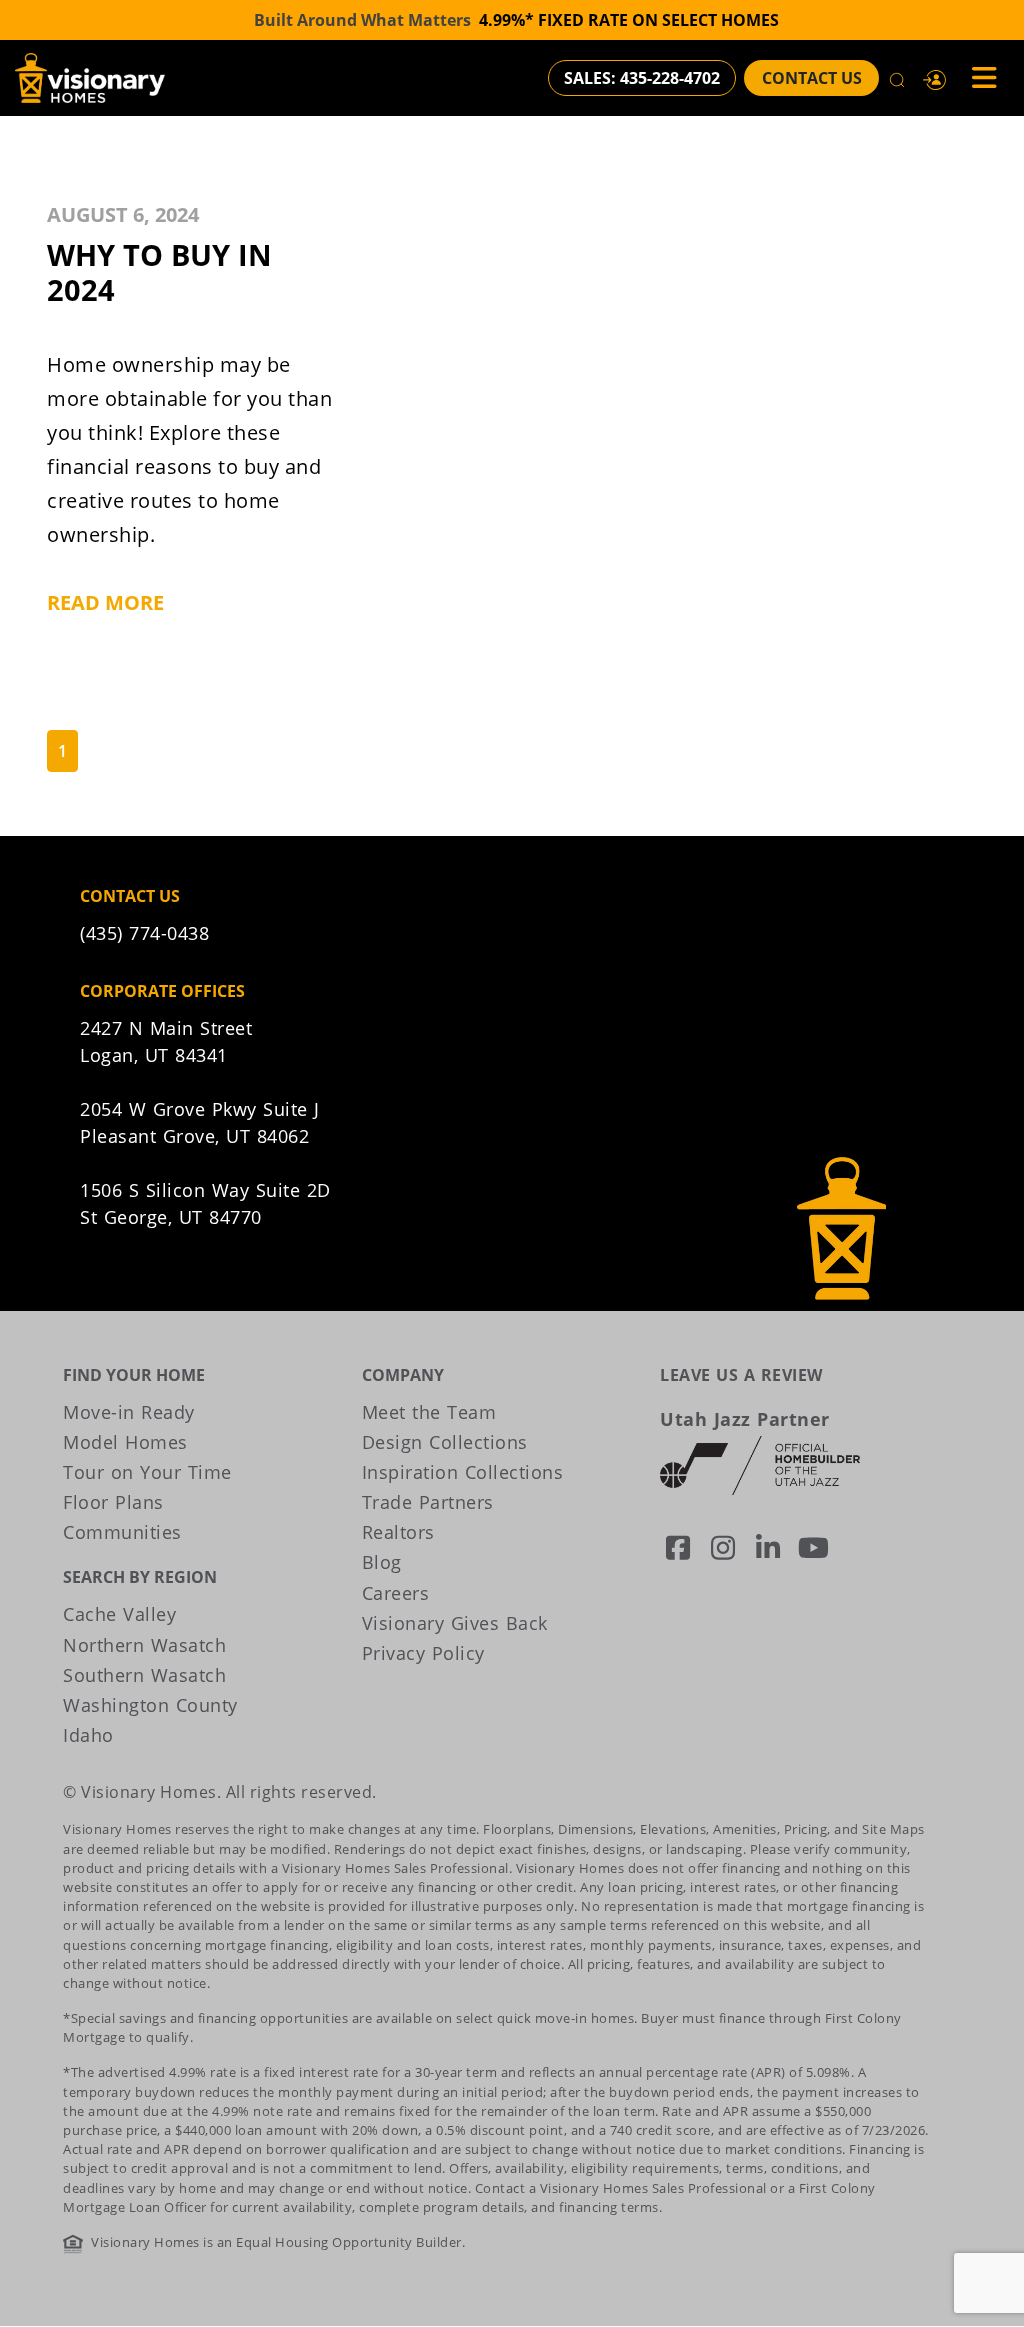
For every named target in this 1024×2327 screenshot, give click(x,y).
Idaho (88, 1735)
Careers (396, 1593)
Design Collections (445, 1442)
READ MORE (105, 602)
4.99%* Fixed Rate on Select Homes (629, 20)
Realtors (398, 1532)
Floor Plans (113, 1502)
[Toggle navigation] (978, 78)
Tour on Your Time (147, 1472)
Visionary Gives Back (455, 1623)
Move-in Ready (129, 1412)
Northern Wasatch (144, 1645)
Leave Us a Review (741, 1375)
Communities (122, 1532)
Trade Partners (428, 1502)
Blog (382, 1562)
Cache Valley (119, 1614)
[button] (935, 78)
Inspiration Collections (463, 1472)
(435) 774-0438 (144, 933)
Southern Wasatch (144, 1675)
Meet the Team (429, 1412)
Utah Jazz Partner (745, 1419)
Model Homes (125, 1442)
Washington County (150, 1705)
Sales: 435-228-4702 (642, 78)
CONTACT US (812, 78)
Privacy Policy (423, 1653)
